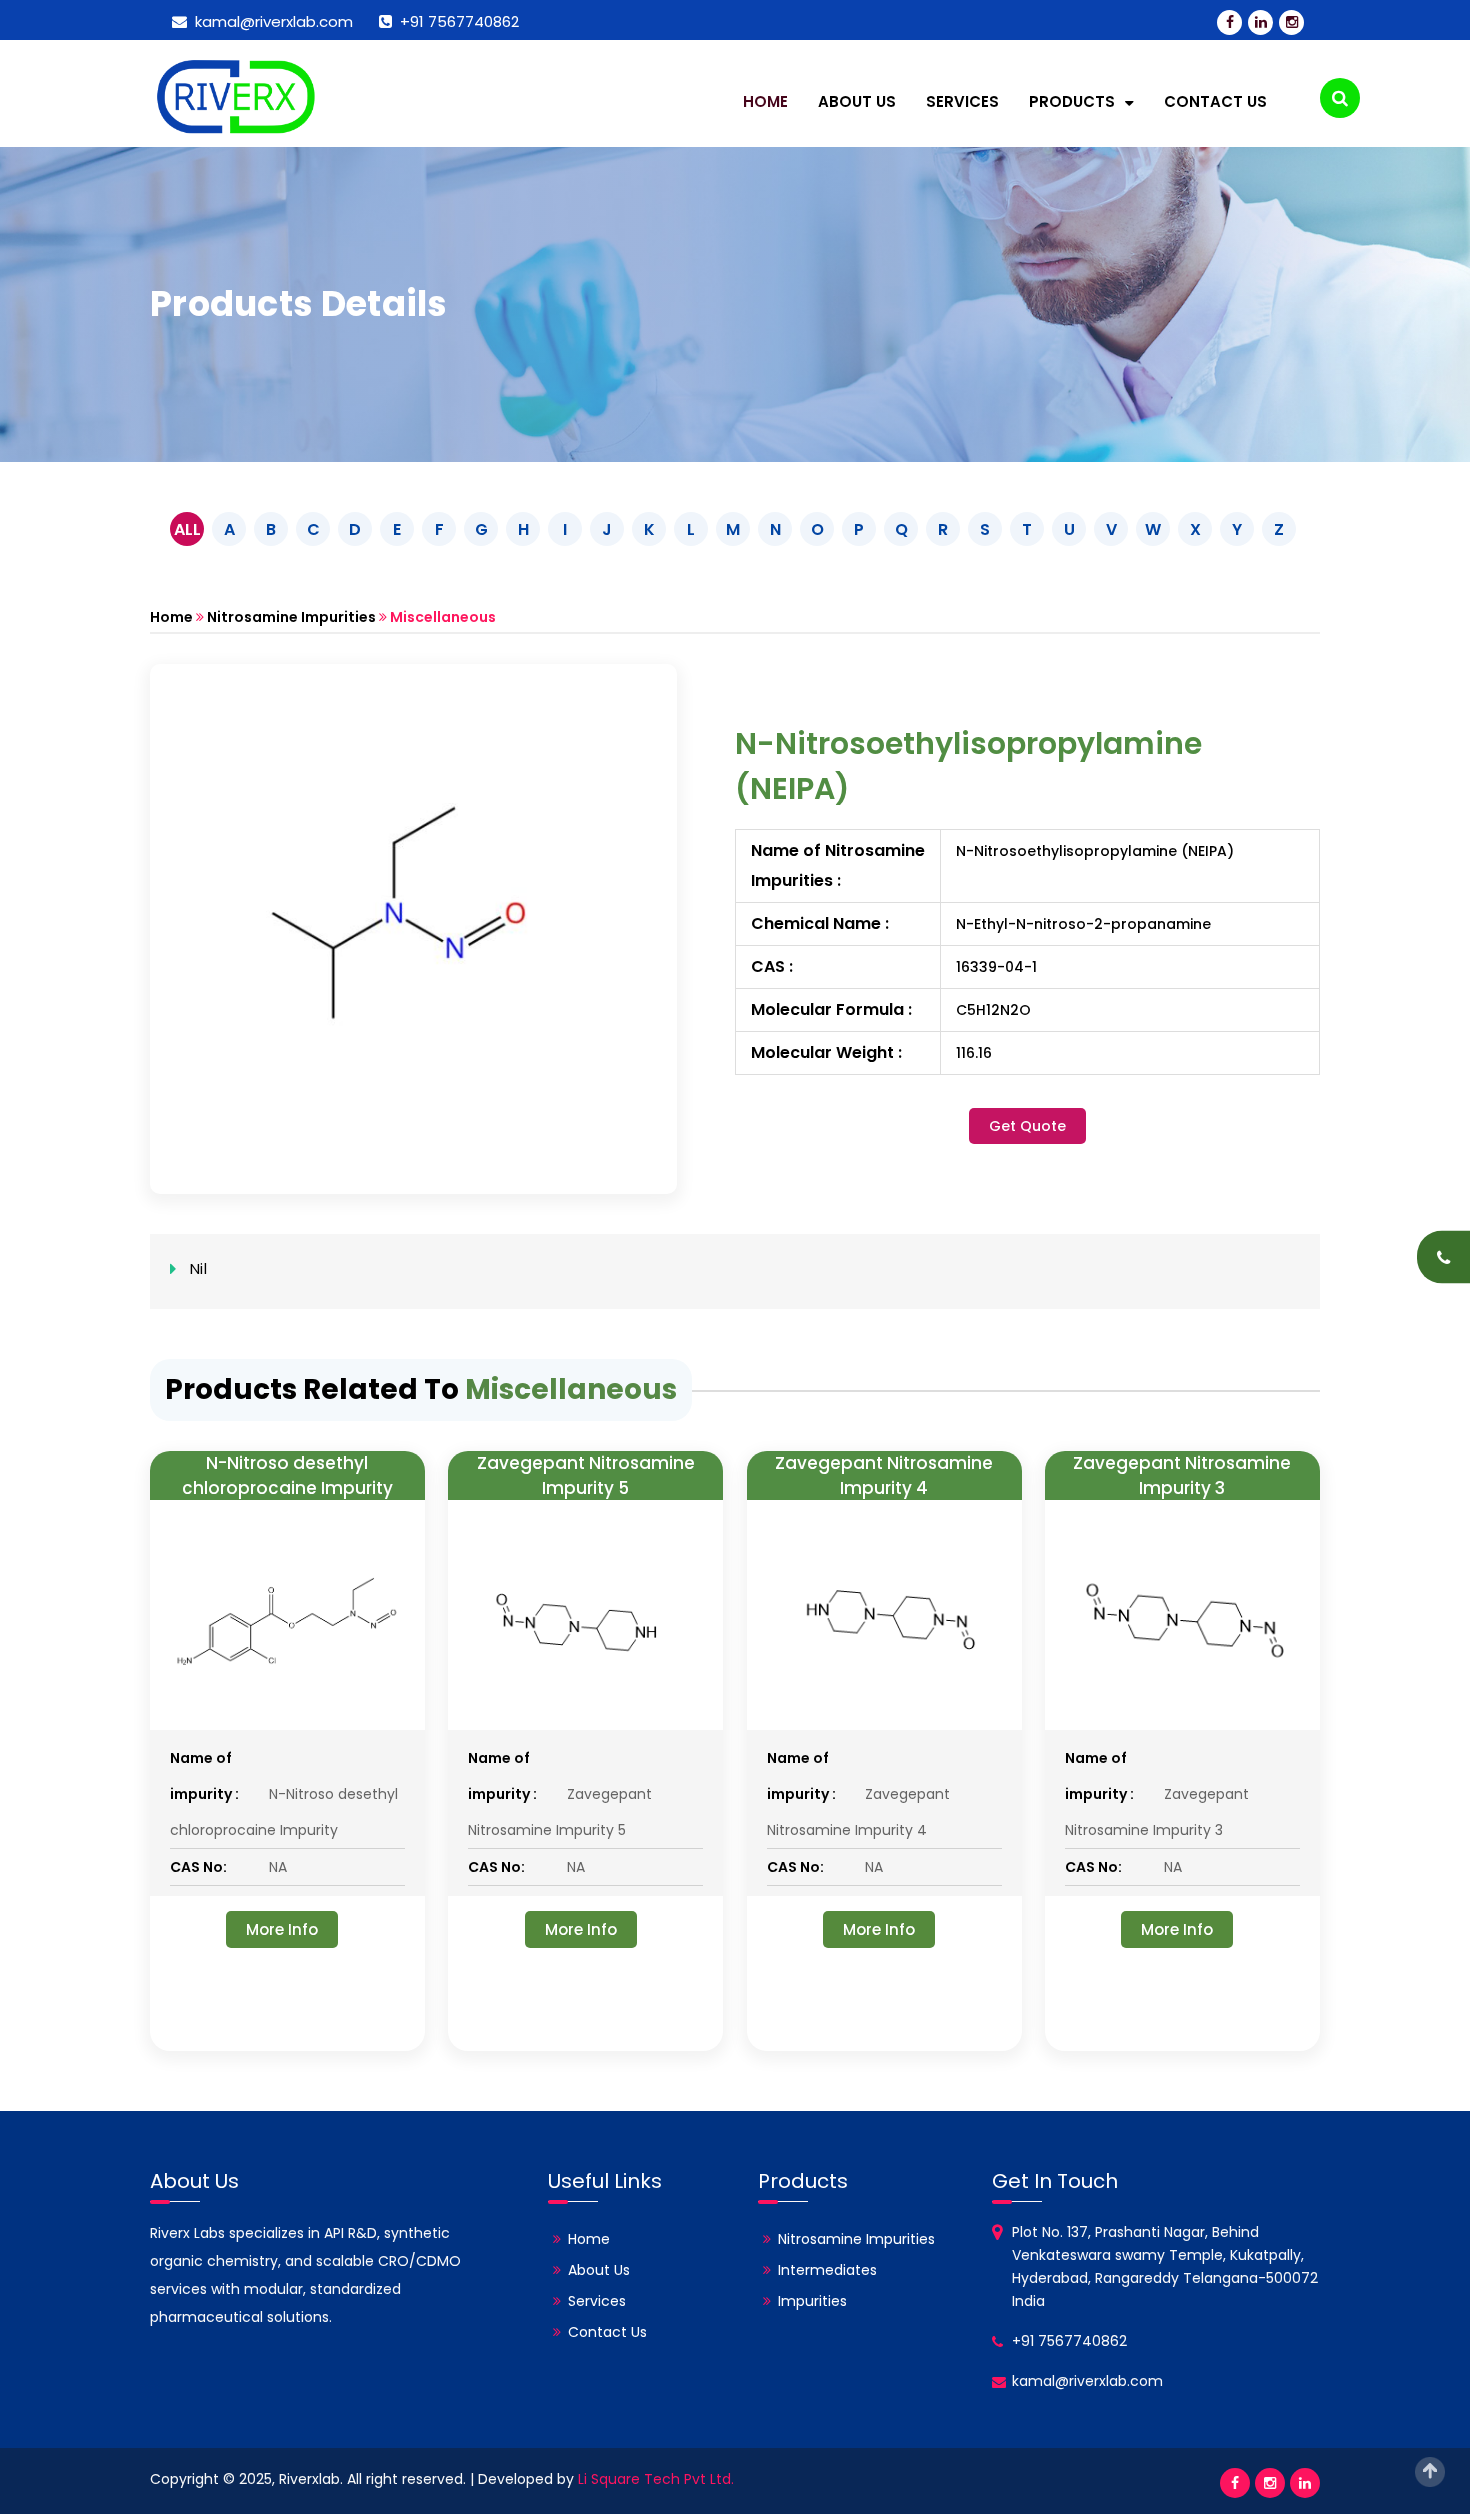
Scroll (1430, 2472)
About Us (857, 101)
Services (962, 101)
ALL (187, 529)
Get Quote (1027, 1126)
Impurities (812, 2301)
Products (1074, 101)
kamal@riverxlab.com (270, 21)
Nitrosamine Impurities (291, 617)
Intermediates (827, 2270)
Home (765, 101)
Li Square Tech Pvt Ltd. (656, 2479)
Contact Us (1215, 101)
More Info (282, 1929)
